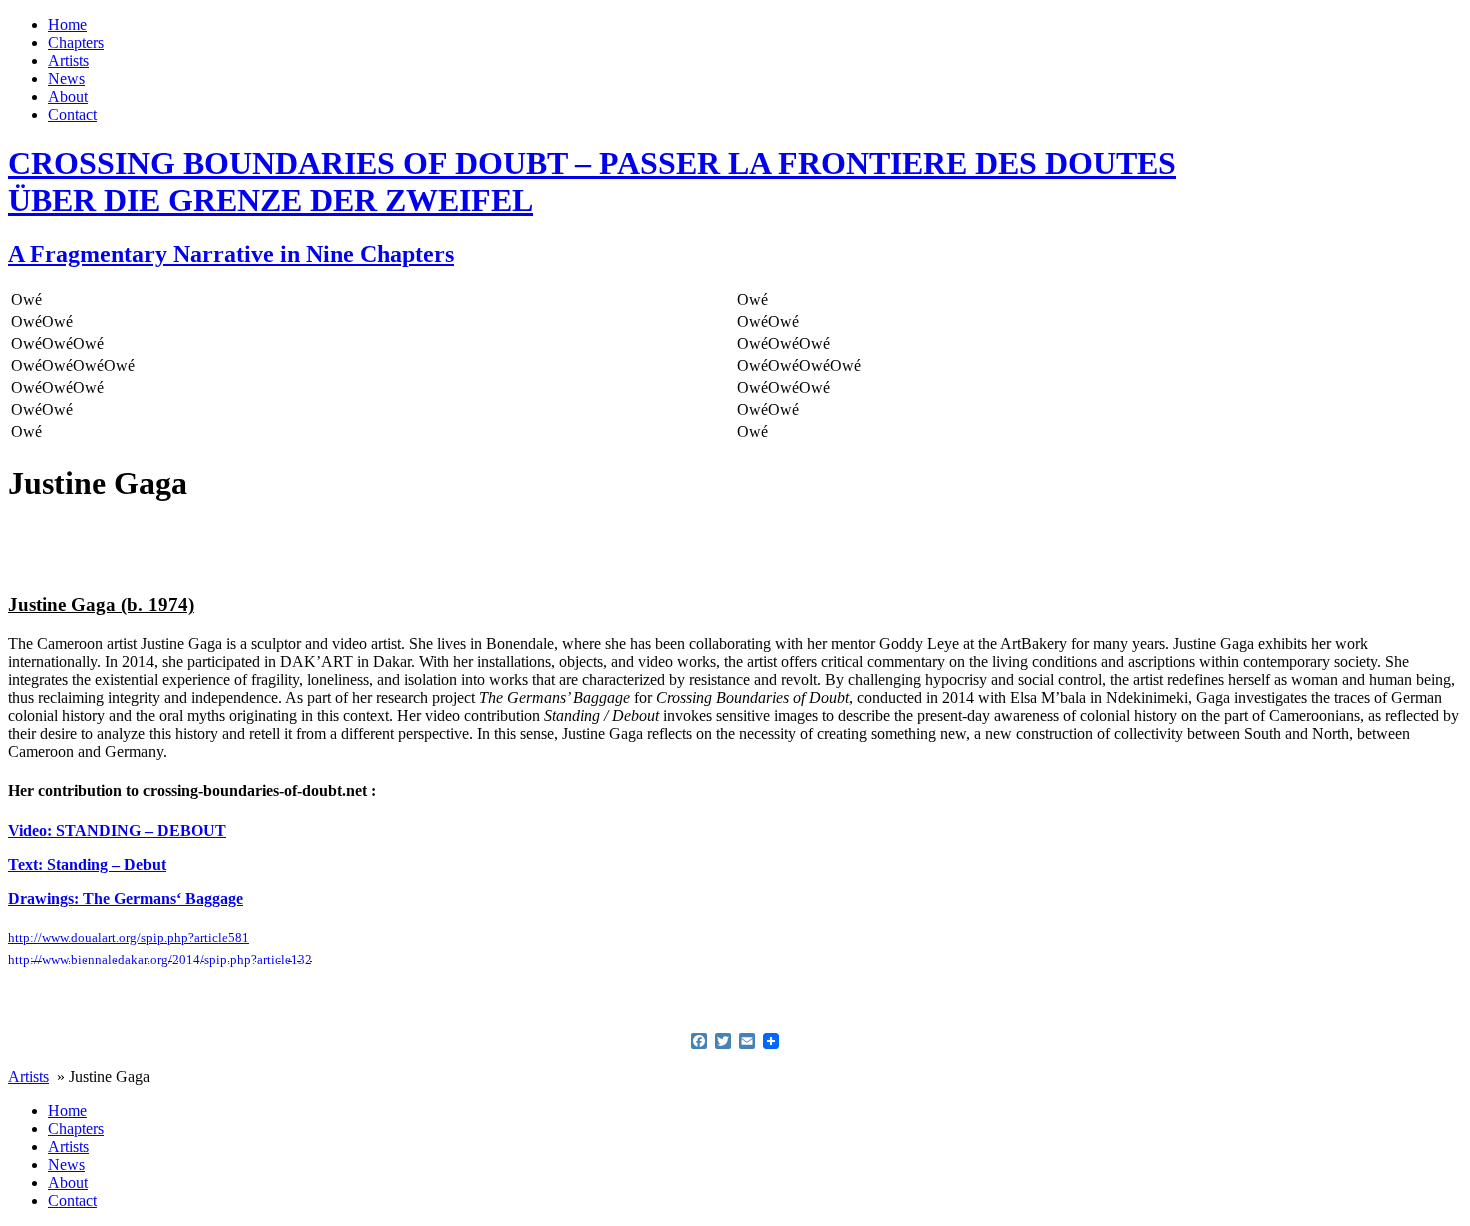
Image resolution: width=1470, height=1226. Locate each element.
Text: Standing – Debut (87, 864)
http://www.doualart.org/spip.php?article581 (128, 937)
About (68, 96)
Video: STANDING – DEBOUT (117, 830)
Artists (68, 60)
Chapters (76, 42)
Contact (72, 114)
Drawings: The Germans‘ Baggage (125, 898)
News (66, 78)
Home (67, 24)
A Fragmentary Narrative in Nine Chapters (231, 254)
